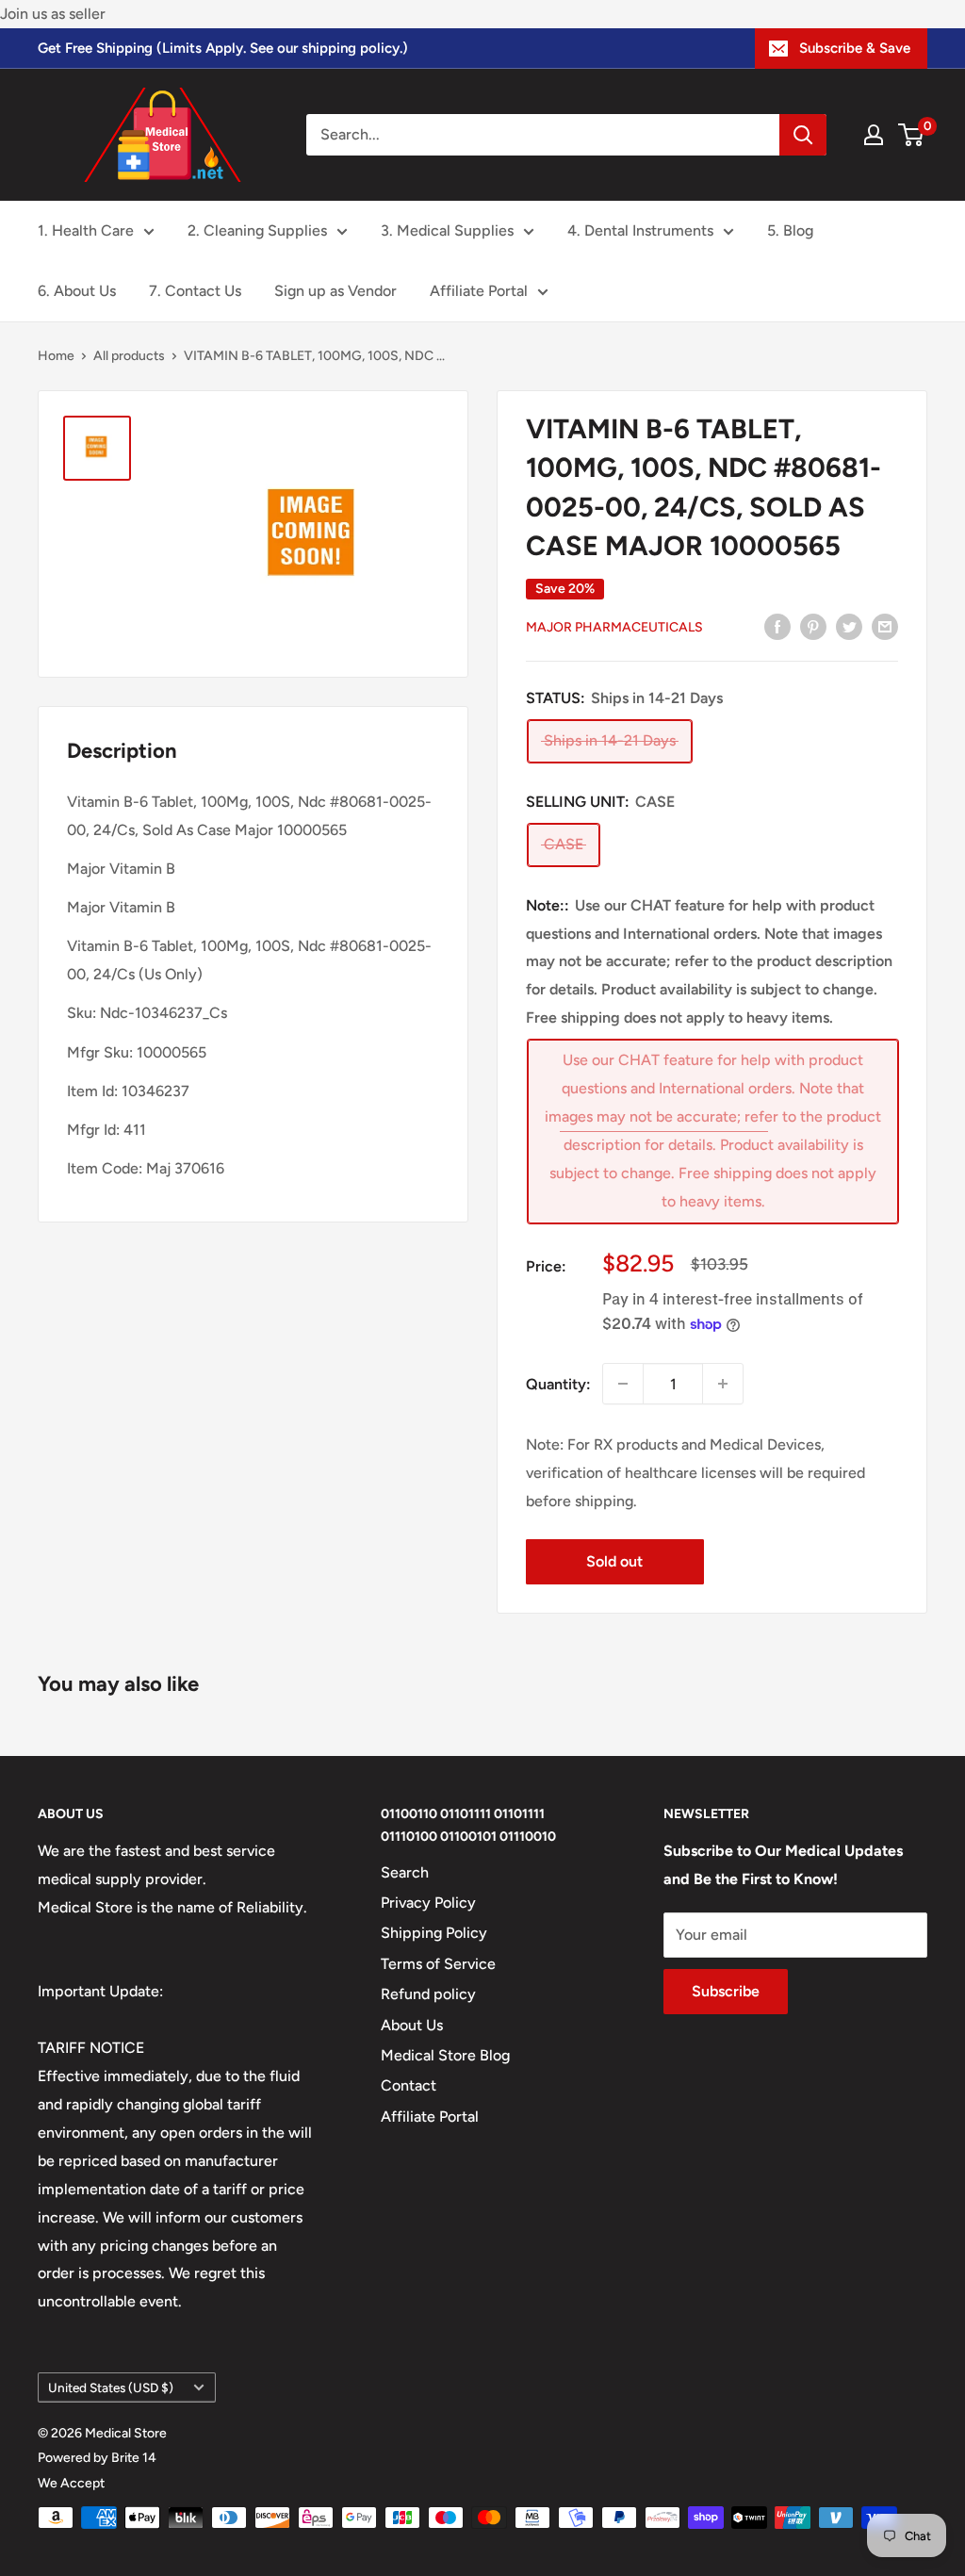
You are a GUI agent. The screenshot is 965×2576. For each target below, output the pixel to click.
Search (405, 1872)
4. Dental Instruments (640, 230)
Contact (409, 2085)
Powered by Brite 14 (97, 2458)
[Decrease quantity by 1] (623, 1384)
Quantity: (558, 1384)
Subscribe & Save (855, 48)
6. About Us (77, 291)
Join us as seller (53, 14)
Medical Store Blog (445, 2055)
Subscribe (726, 1991)
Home (56, 356)
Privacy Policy (428, 1903)
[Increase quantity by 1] (723, 1384)
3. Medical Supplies (447, 230)
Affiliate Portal (479, 291)
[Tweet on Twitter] (849, 626)
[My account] (874, 135)
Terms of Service (438, 1964)
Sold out (614, 1561)
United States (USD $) (111, 2387)
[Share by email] (885, 626)
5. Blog (790, 230)
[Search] (803, 135)
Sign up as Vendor (335, 291)
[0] (912, 135)
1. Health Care (86, 230)
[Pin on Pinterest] (813, 626)
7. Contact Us (195, 291)
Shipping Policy (434, 1933)
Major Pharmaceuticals (614, 627)
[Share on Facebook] (777, 626)
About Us (412, 2025)
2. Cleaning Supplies (257, 230)
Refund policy (428, 1994)
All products (129, 356)
